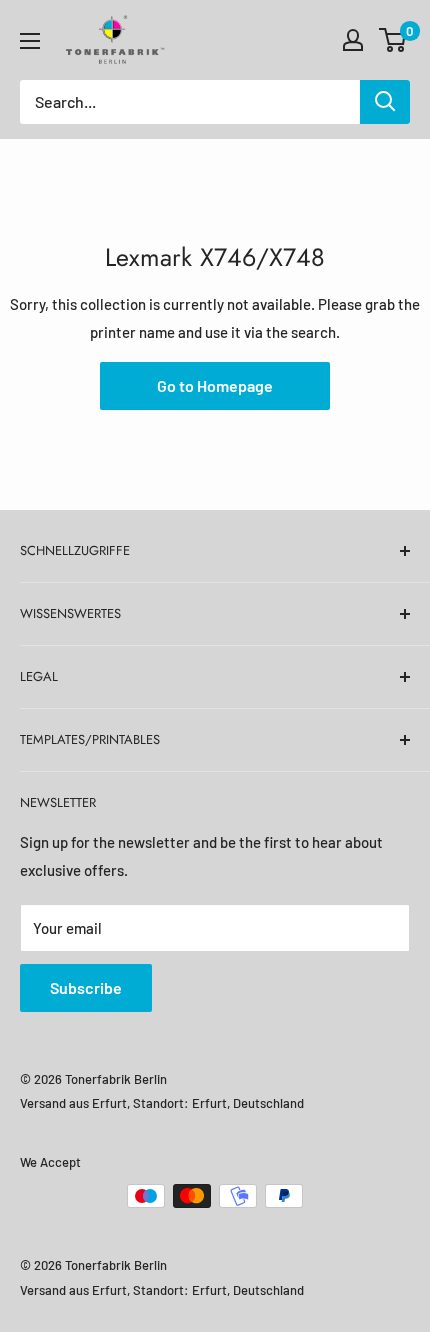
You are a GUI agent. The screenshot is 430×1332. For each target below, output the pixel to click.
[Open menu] (30, 41)
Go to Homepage (215, 385)
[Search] (385, 102)
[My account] (353, 40)
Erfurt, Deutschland (248, 1103)
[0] (393, 40)
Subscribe (86, 987)
